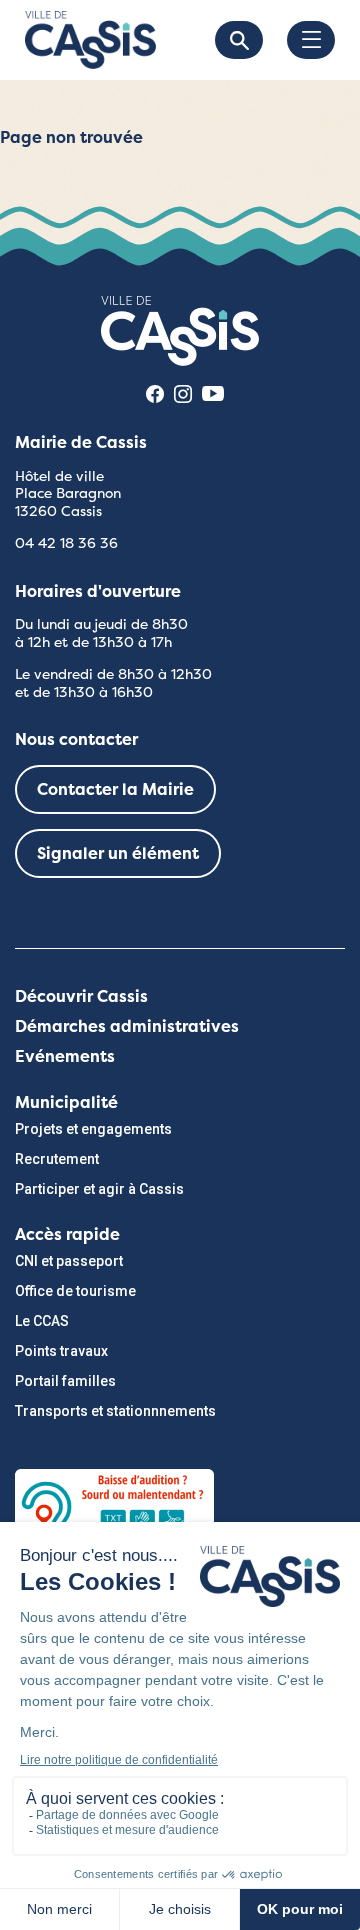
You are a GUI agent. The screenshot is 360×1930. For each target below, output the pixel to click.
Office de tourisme (75, 1291)
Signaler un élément (118, 853)
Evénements (65, 1056)
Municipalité (66, 1102)
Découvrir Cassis (81, 996)
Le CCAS (42, 1321)
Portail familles (65, 1381)
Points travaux (61, 1351)
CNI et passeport (69, 1261)
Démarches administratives (127, 1026)
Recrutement (57, 1159)
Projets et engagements (93, 1129)
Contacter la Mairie (115, 789)
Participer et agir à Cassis (99, 1189)
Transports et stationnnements (115, 1411)
